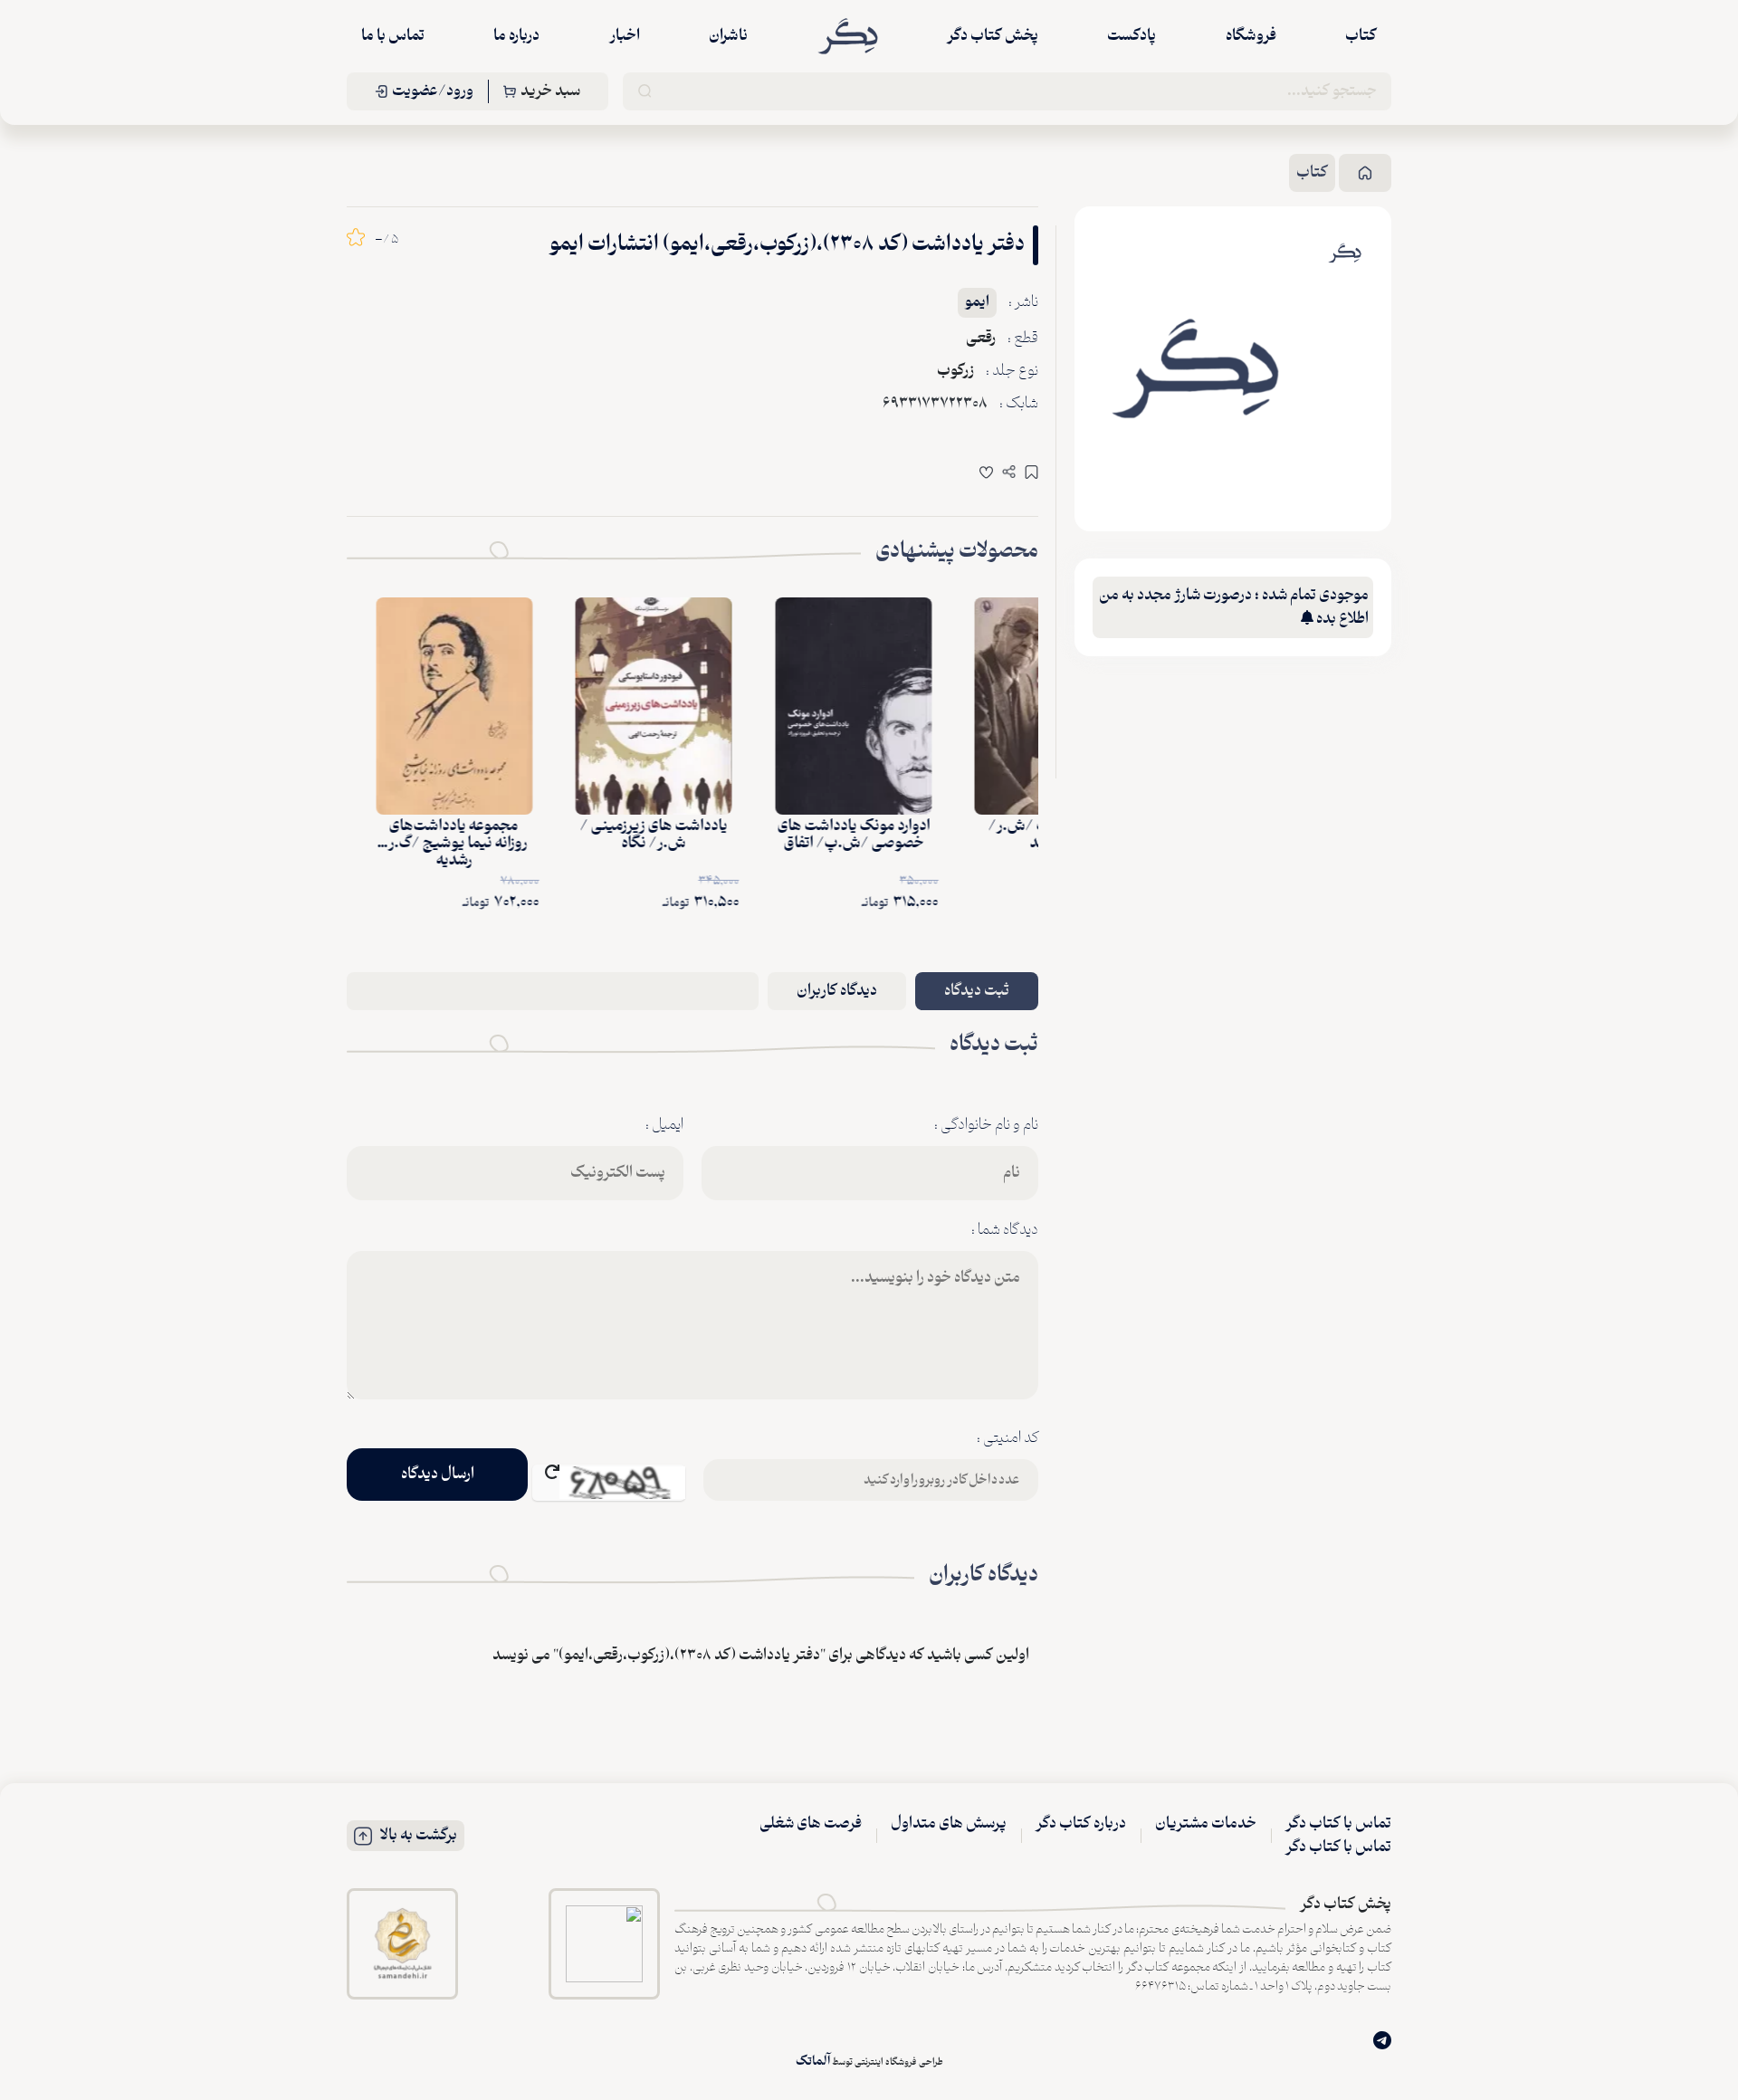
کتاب (1361, 36)
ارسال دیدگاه (438, 1475)
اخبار (625, 36)
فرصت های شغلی (811, 1824)
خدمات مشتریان (1206, 1824)
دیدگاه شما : (1005, 1230)
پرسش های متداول (949, 1824)
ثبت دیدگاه (977, 991)
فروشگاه (1251, 36)
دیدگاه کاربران (837, 991)
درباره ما (516, 36)
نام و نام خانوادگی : (986, 1125)
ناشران (728, 36)
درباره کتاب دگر (1081, 1824)
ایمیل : (664, 1125)
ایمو (977, 303)
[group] (1195, 369)
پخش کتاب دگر (993, 36)
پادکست (1132, 36)
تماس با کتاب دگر (1338, 1824)
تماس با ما (393, 36)
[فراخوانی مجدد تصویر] (609, 1483)
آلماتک (813, 2062)
